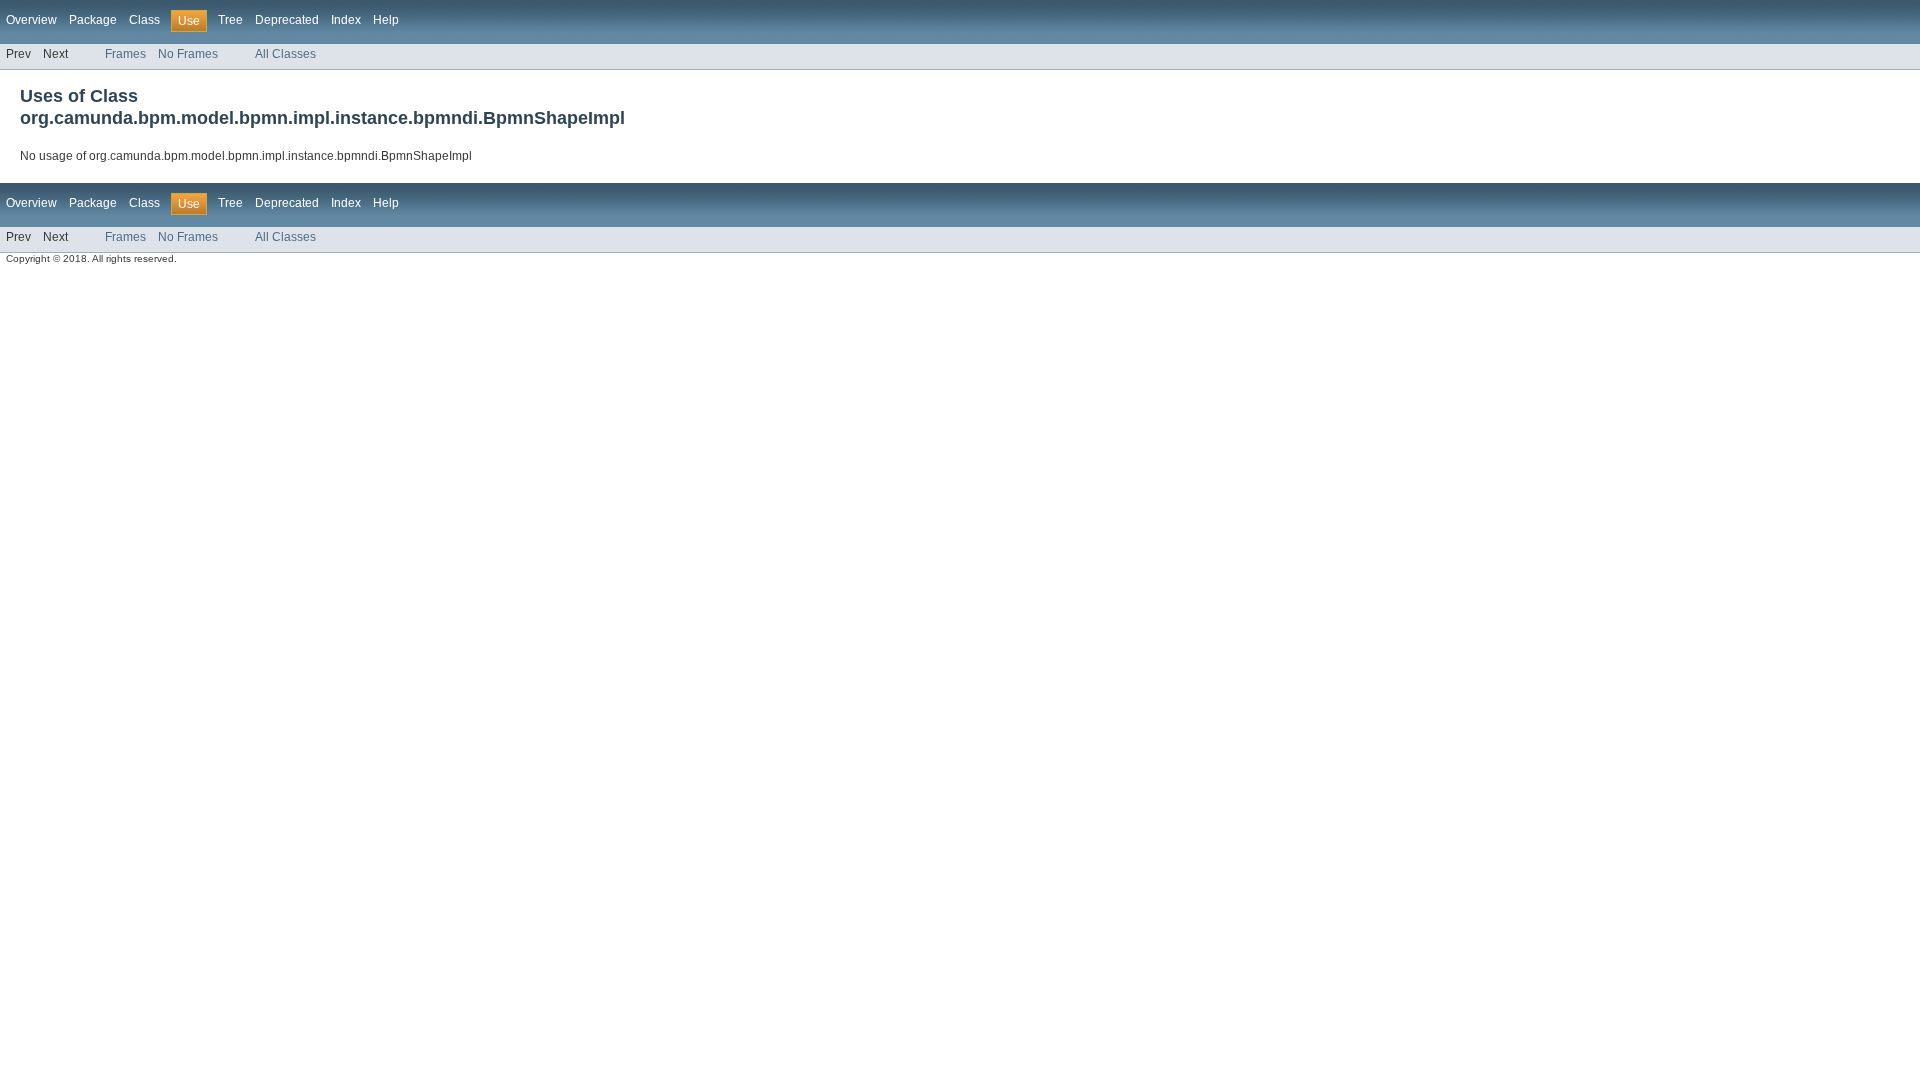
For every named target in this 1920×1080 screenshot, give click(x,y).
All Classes (285, 54)
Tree (230, 20)
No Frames (188, 54)
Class (144, 20)
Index (346, 20)
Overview (31, 20)
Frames (125, 54)
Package (93, 20)
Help (386, 20)
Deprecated (287, 20)
